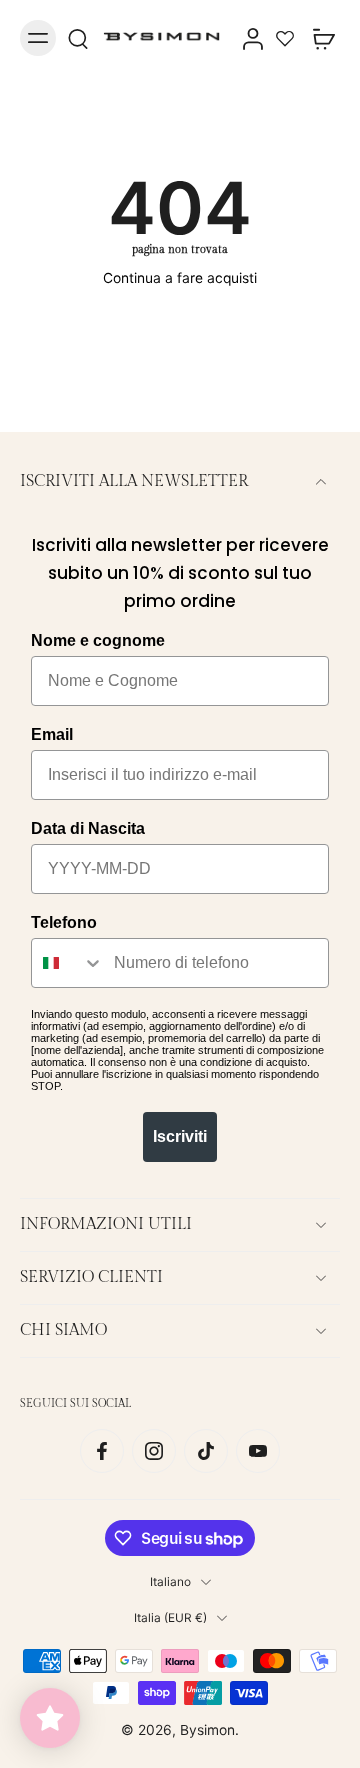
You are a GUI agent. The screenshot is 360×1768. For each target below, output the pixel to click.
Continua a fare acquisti (180, 278)
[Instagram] (154, 1451)
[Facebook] (102, 1451)
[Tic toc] (206, 1451)
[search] (78, 38)
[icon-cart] (318, 38)
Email (52, 734)
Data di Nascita (88, 828)
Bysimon (207, 1730)
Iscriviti (180, 1136)
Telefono (64, 922)
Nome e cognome (98, 640)
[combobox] (68, 963)
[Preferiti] (285, 38)
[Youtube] (258, 1451)
